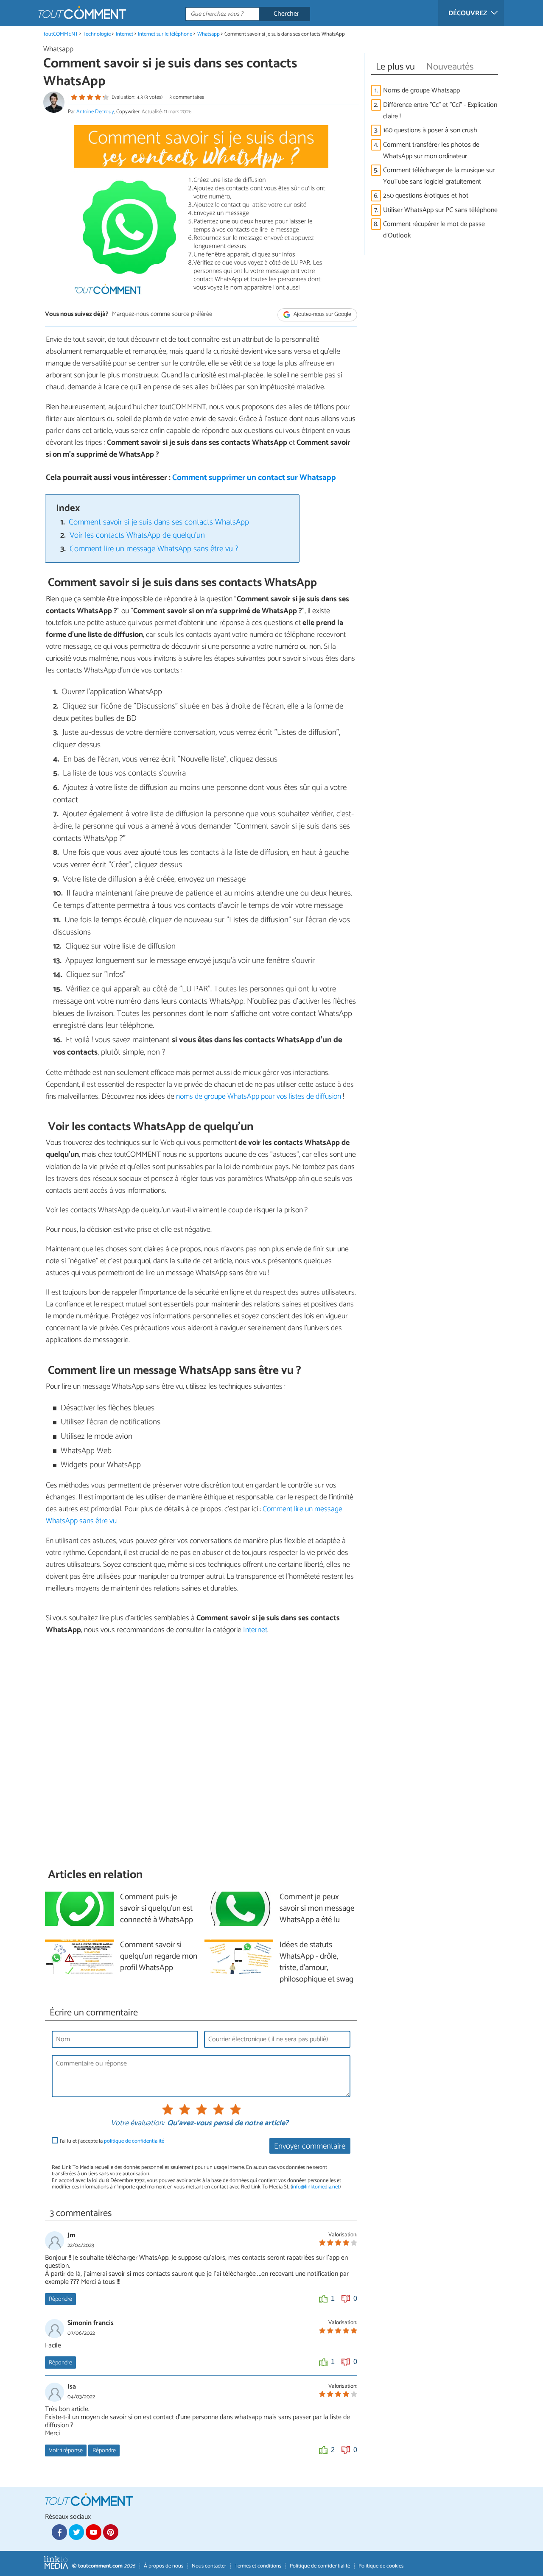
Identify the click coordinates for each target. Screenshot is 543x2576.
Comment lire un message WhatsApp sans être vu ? (154, 549)
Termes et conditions (258, 2566)
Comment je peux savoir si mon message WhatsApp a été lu (317, 1909)
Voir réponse (66, 2450)
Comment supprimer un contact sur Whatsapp (254, 478)
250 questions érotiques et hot (426, 196)
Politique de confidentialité (320, 2566)
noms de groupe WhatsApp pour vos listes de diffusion (259, 1097)
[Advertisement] (201, 1751)
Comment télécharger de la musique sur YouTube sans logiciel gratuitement (439, 176)
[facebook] (59, 2532)
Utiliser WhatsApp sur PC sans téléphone (440, 210)
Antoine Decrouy (95, 112)
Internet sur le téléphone (165, 34)
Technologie (97, 34)
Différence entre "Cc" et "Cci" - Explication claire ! (440, 111)
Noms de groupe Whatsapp (421, 91)
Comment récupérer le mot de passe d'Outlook (434, 230)
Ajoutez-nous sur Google (322, 315)
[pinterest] (111, 2532)
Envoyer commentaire (310, 2146)
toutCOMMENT (61, 34)
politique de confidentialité (134, 2141)
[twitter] (76, 2532)
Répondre (60, 2299)
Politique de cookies (381, 2566)
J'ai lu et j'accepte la (112, 2141)
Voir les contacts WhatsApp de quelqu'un (137, 535)
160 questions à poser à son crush (430, 130)
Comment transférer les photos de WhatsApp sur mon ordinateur (431, 151)
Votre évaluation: (137, 2124)
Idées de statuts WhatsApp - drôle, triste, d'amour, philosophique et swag (316, 1962)
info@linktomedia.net (316, 2187)
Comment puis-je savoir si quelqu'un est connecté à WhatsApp (157, 1909)
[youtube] (93, 2532)
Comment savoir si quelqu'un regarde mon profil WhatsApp (159, 1957)
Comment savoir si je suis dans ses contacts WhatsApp (159, 522)
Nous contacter (209, 2566)
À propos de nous (164, 2566)
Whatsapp (209, 34)
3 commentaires (187, 97)
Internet (125, 34)
